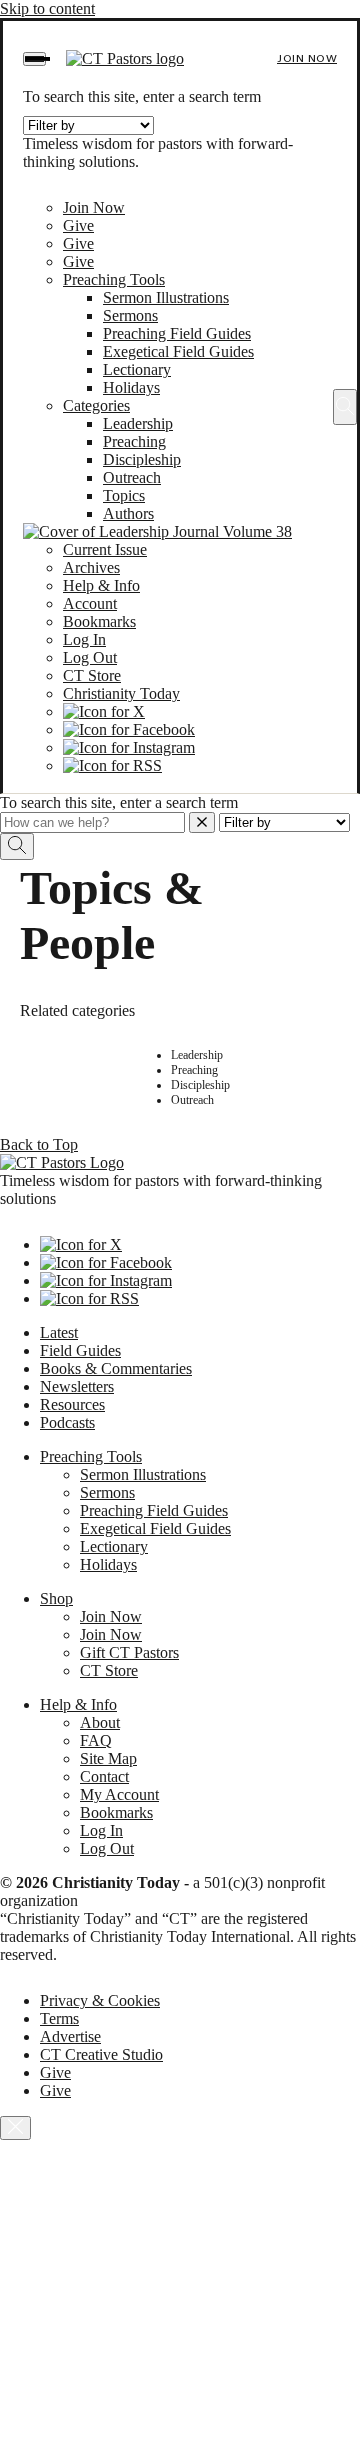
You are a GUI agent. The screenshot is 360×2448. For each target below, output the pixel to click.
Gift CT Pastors (129, 1652)
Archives (91, 567)
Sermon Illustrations (166, 297)
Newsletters (77, 1386)
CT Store (92, 675)
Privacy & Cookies (100, 2000)
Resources (72, 1404)
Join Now (307, 58)
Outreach (132, 477)
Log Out (90, 657)
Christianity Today (121, 693)
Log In (84, 639)
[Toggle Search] (345, 407)
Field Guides (80, 1350)
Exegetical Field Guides (178, 351)
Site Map (108, 1758)
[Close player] (15, 2128)
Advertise (70, 2036)
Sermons (130, 315)
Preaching (134, 441)
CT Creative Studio (101, 2054)
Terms (59, 2018)
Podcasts (67, 1422)
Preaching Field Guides (177, 333)
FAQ (96, 1740)
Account (90, 603)
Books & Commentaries (116, 1368)
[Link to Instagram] (129, 747)
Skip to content (47, 8)
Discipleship (142, 459)
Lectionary (137, 369)
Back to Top (39, 1144)
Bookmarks (99, 621)
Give (78, 225)
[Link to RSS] (112, 765)
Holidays (131, 387)
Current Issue (105, 549)
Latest (59, 1332)
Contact (104, 1776)
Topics (124, 495)
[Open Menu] (34, 59)
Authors (128, 513)
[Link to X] (104, 711)
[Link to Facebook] (129, 729)
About (100, 1722)
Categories (96, 405)
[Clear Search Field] (202, 822)
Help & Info (101, 585)
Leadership (138, 423)
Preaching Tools (114, 279)
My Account (119, 1794)
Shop (56, 1598)
